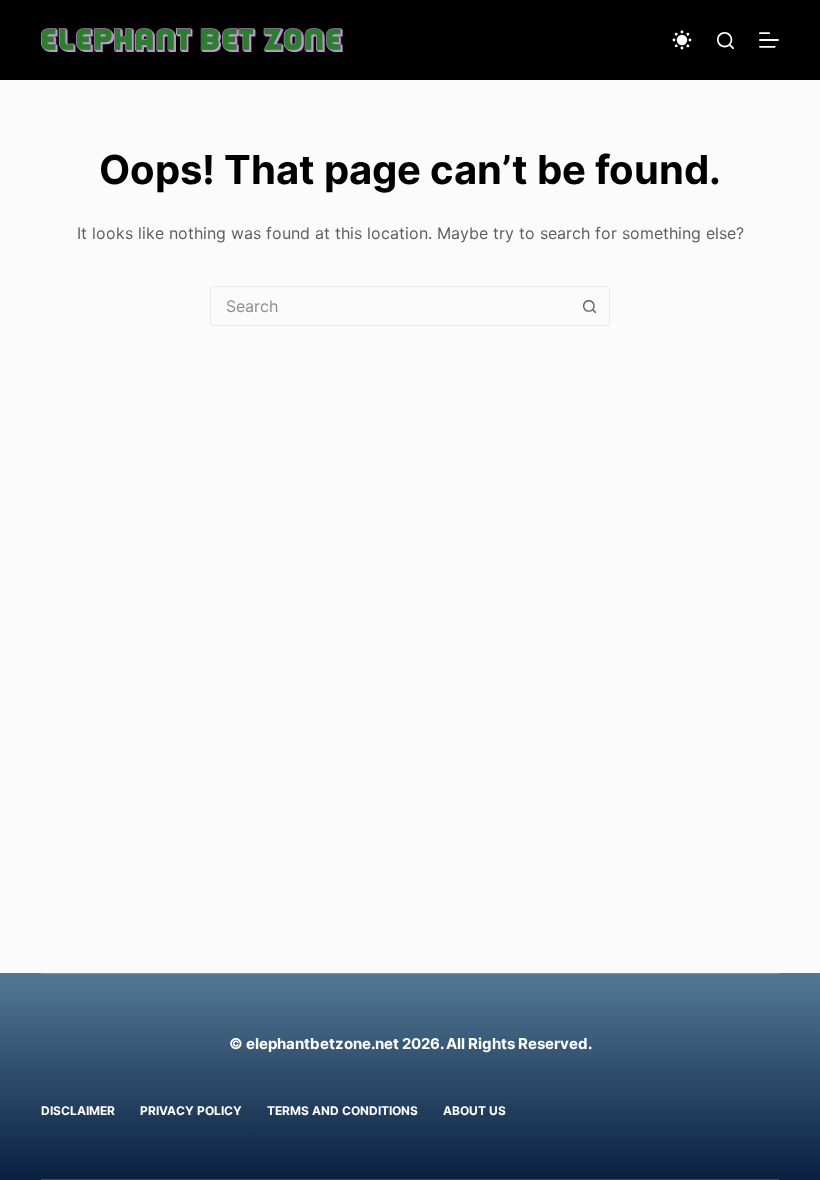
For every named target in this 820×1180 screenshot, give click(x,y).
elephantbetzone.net (322, 1043)
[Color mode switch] (682, 40)
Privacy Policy (191, 1110)
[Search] (725, 40)
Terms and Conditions (342, 1110)
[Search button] (589, 306)
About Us (474, 1110)
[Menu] (769, 40)
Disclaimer (78, 1110)
